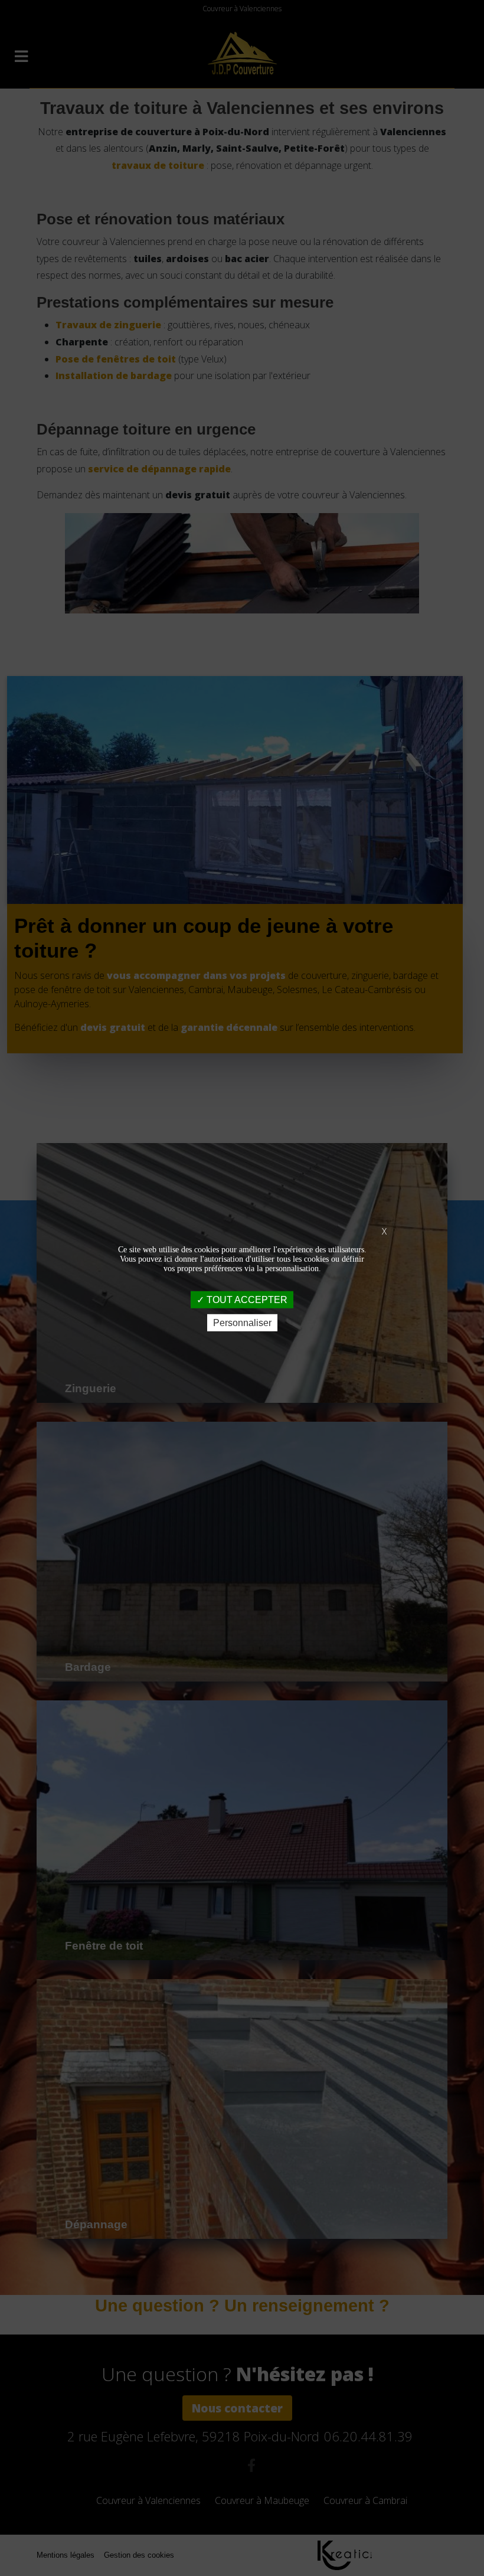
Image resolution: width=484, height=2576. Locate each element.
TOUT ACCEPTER (246, 1299)
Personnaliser (242, 1323)
